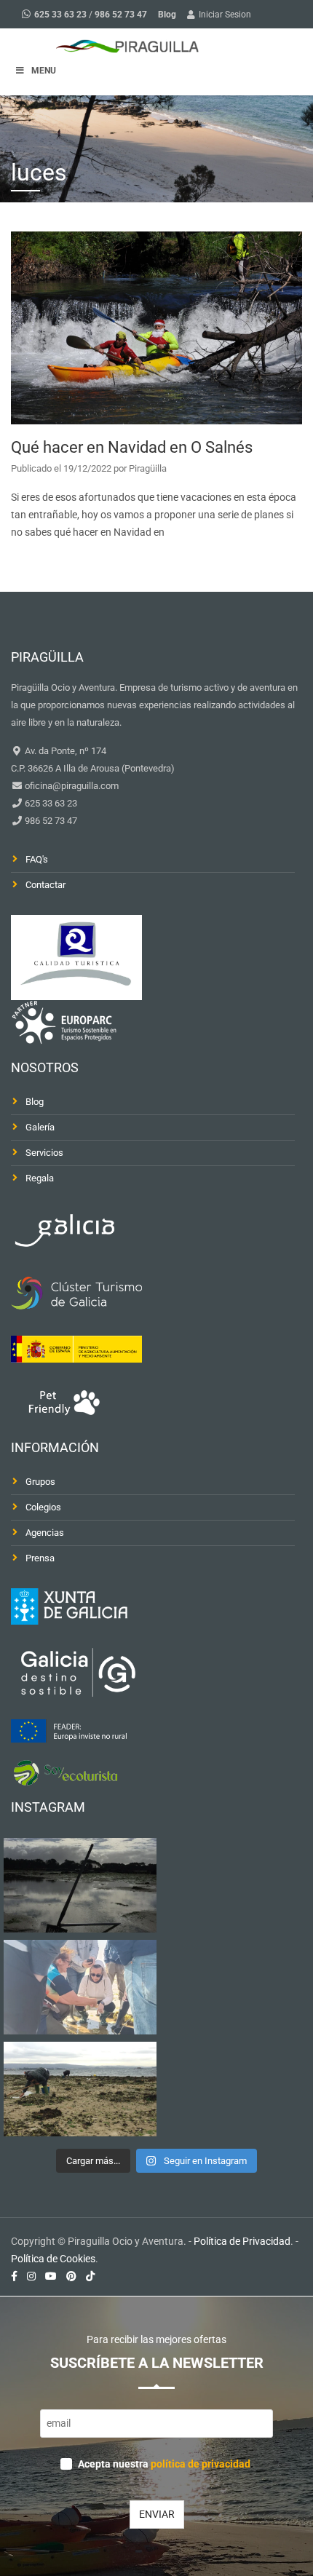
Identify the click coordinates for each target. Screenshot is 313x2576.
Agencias (45, 1533)
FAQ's (37, 859)
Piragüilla (148, 468)
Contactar (45, 885)
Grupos (40, 1482)
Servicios (44, 1153)
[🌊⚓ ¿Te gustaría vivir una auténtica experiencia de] (80, 1885)
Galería (40, 1127)
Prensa (40, 1558)
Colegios (43, 1507)
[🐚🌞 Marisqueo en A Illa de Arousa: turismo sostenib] (80, 1987)
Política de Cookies (53, 2259)
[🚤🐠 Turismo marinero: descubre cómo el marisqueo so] (80, 2089)
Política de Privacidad (242, 2241)
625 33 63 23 (60, 15)
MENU (44, 71)
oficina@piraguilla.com (71, 786)
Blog (167, 15)
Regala (40, 1178)
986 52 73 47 (121, 15)
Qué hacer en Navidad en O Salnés (132, 447)
